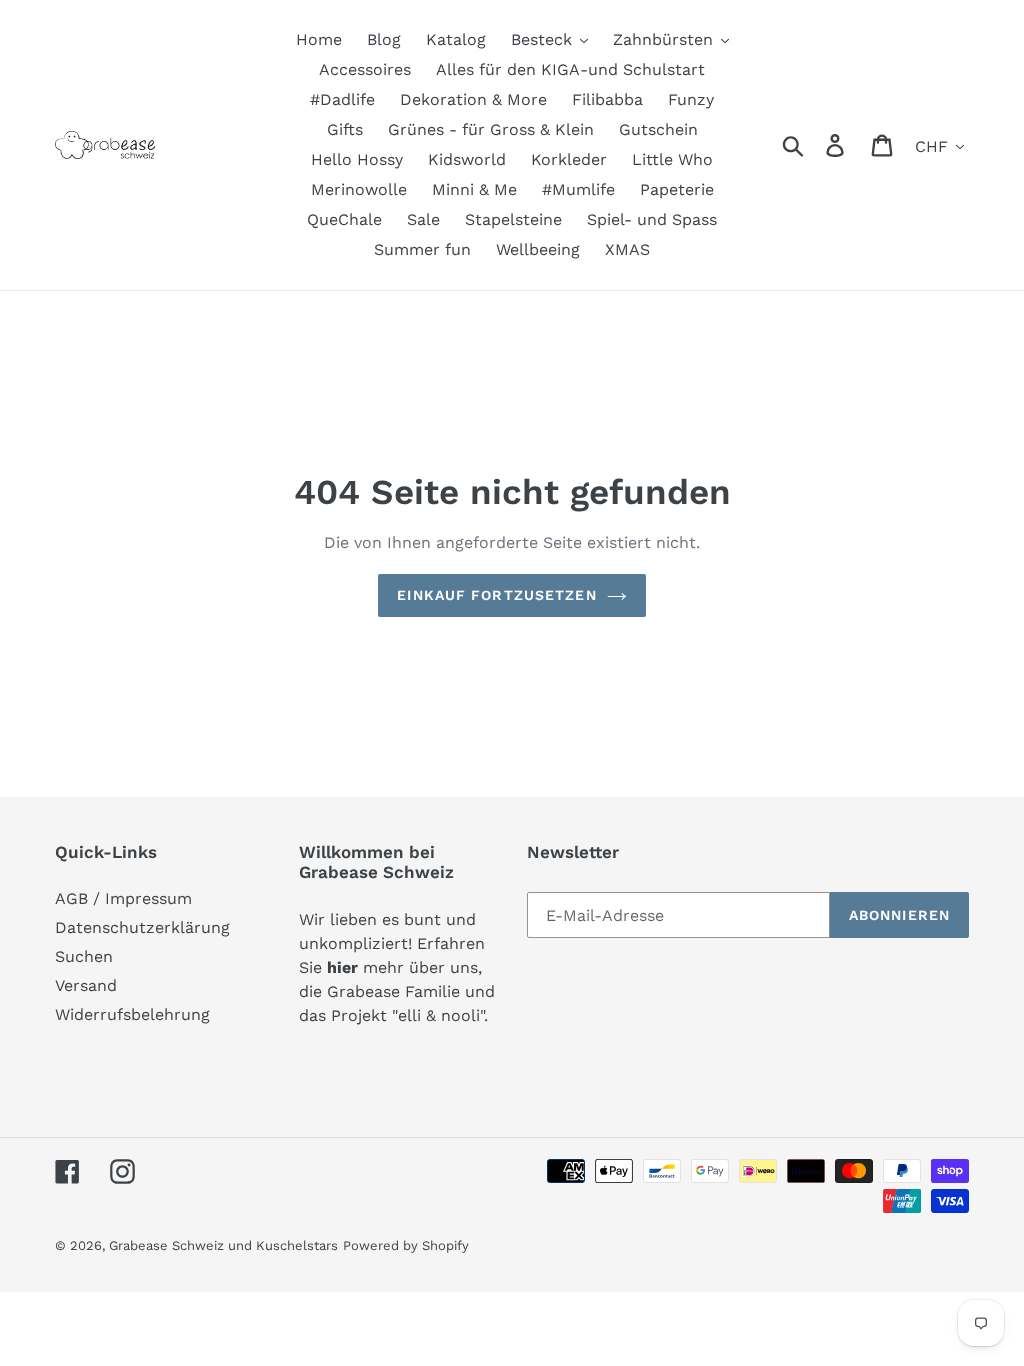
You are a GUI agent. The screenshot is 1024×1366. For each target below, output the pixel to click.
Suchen (84, 956)
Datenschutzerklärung (142, 927)
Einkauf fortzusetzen (496, 595)
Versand (86, 985)
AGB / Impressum (123, 898)
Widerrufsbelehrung (132, 1014)
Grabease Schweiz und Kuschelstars (223, 1245)
